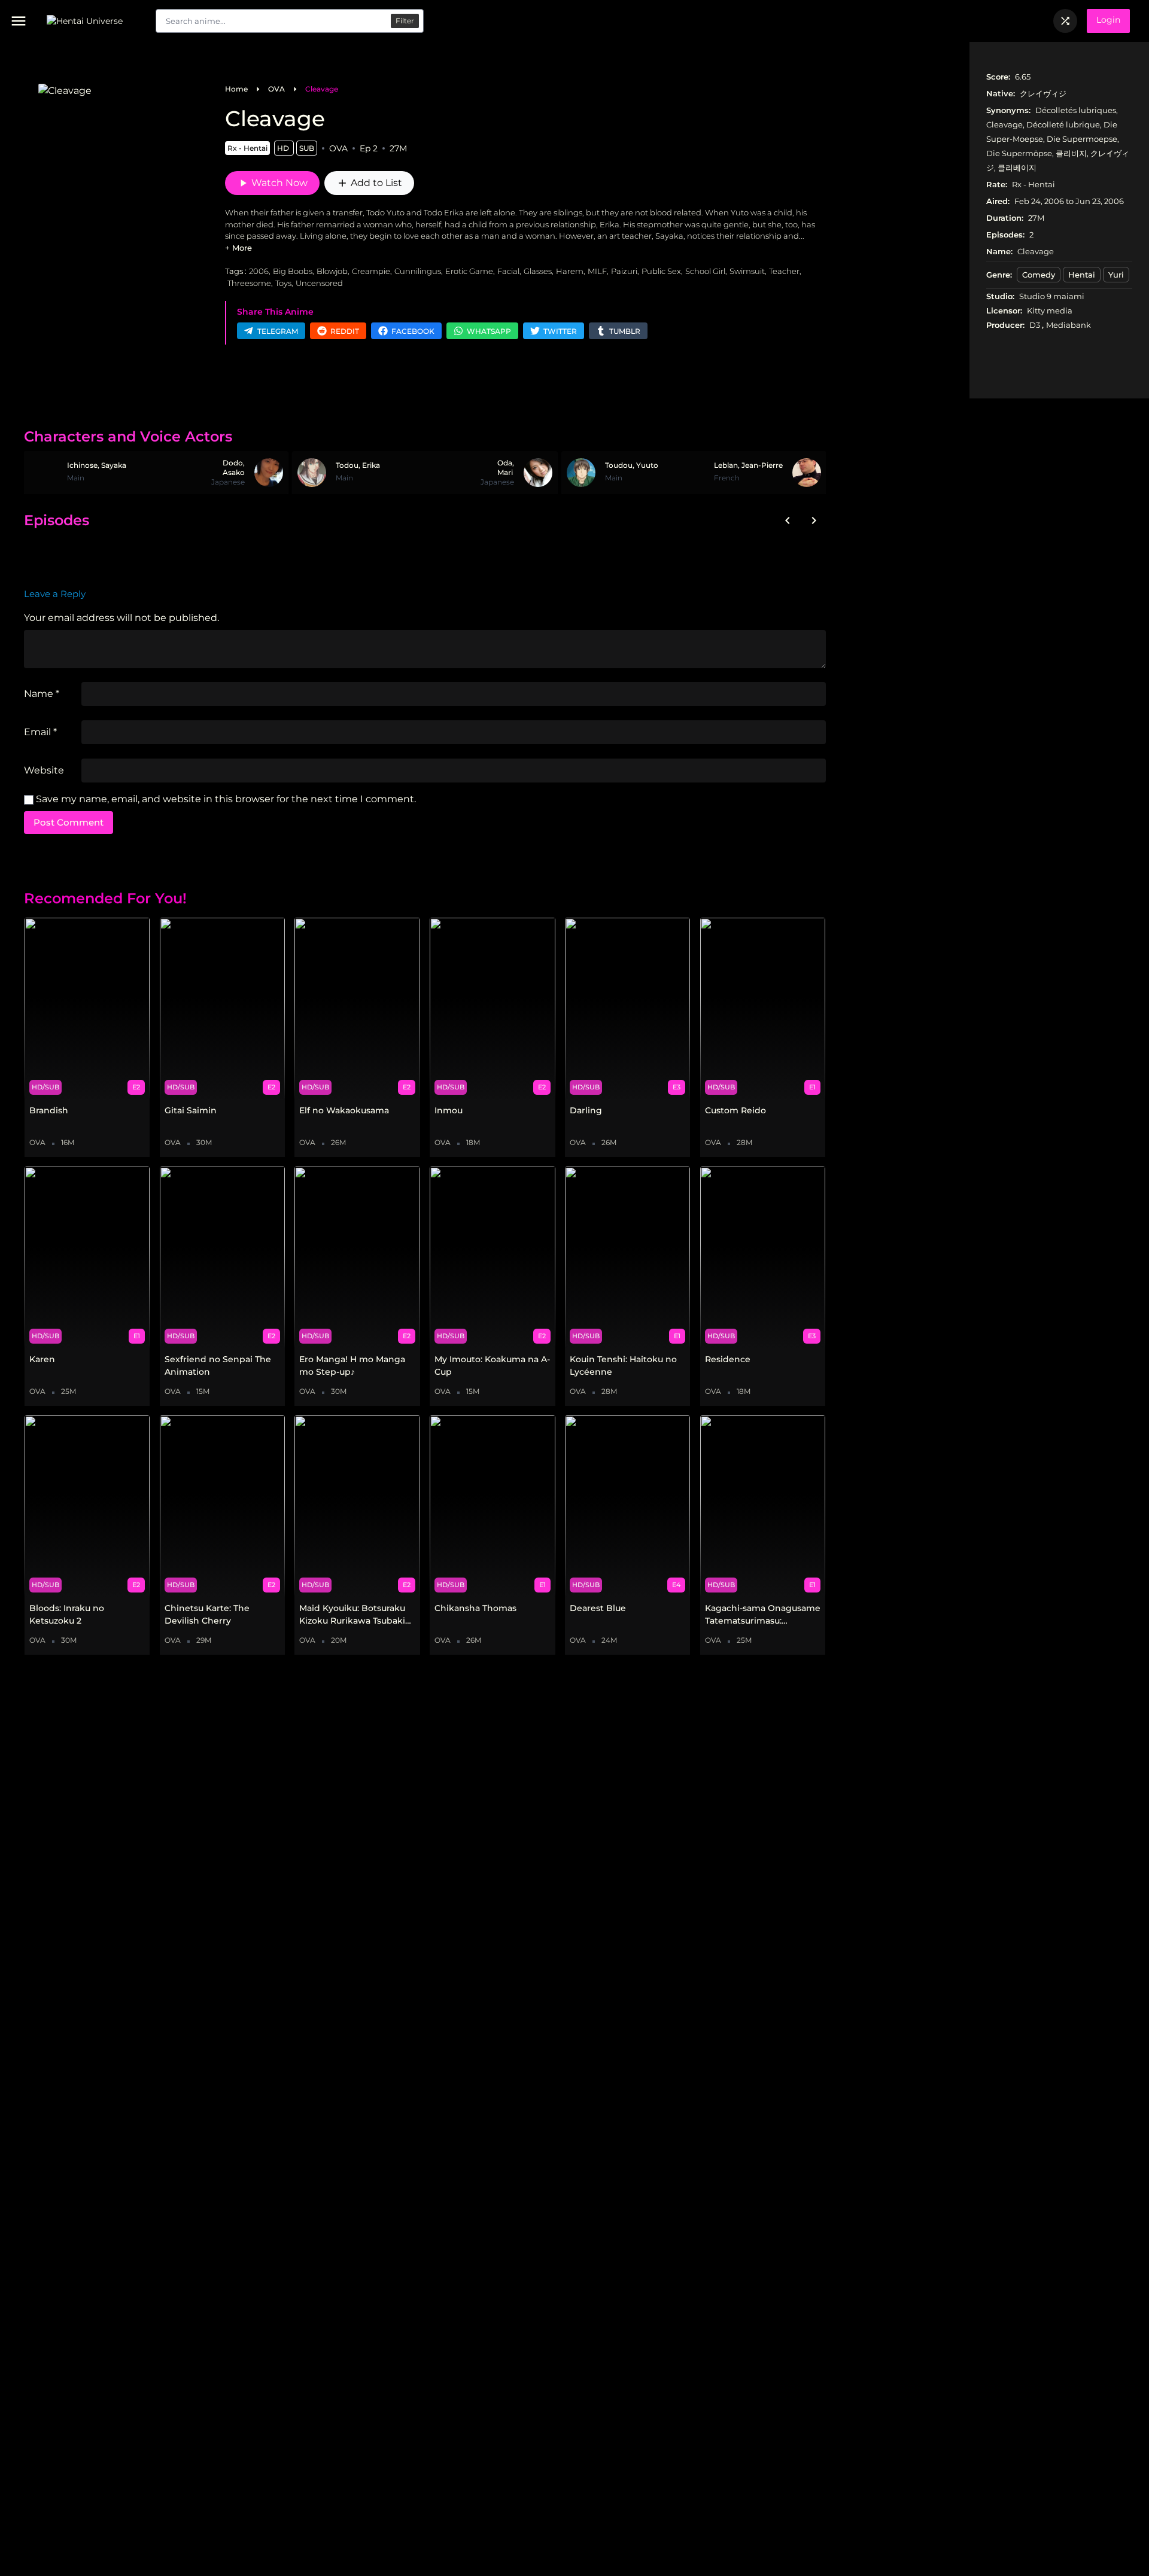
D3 (1036, 325)
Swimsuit (747, 271)
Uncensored (319, 283)
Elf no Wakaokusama (344, 1110)
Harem (570, 271)
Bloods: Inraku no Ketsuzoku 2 (67, 1614)
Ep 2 (369, 148)
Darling (586, 1110)
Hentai (1082, 275)
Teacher (784, 271)
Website (44, 770)
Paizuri (624, 271)
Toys (283, 283)
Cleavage (322, 89)
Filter (405, 21)
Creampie (371, 271)
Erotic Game (469, 271)
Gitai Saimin (191, 1110)
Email (40, 732)
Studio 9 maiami (1052, 296)
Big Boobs (293, 271)
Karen (42, 1359)
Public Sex (661, 271)
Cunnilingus (418, 271)
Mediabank (1069, 325)
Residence (728, 1359)
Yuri (1116, 275)
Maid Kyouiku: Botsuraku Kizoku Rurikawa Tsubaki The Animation (352, 1615)
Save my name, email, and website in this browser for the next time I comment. (226, 799)
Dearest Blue (598, 1608)
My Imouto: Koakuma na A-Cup (492, 1365)
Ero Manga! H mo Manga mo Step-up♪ (352, 1365)
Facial (508, 271)
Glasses (538, 271)
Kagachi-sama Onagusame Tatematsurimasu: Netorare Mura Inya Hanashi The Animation (763, 1615)
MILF (597, 271)
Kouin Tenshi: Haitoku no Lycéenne (623, 1365)
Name (42, 694)
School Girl (705, 271)
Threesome (249, 283)
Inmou (449, 1110)
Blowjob (332, 271)
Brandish (49, 1110)
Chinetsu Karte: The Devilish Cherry (207, 1614)
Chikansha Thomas (475, 1608)
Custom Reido (735, 1110)
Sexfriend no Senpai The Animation (218, 1365)
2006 (259, 271)
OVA (276, 89)
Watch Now (272, 183)
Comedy (1039, 275)
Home (236, 89)
